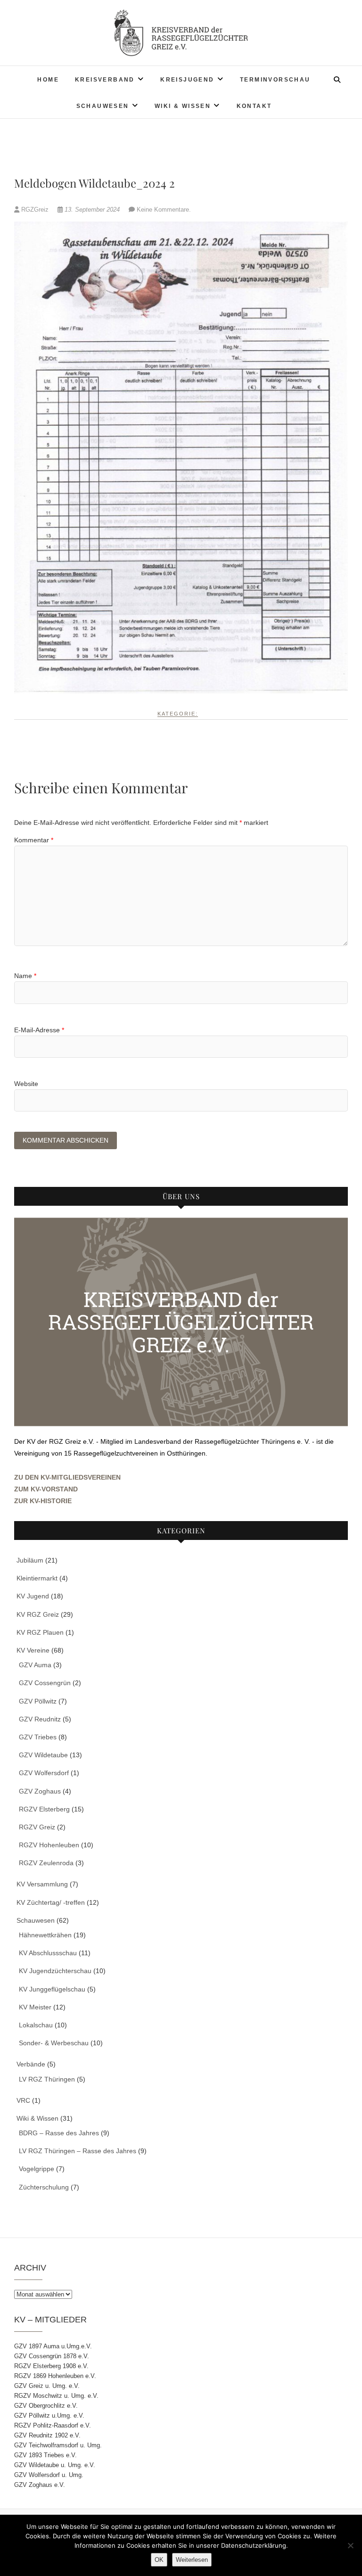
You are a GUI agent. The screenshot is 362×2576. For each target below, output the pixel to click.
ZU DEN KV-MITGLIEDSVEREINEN (67, 1477)
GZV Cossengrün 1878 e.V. (52, 2356)
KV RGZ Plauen (40, 1632)
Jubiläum (30, 1560)
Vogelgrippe (37, 2169)
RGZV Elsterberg (44, 1809)
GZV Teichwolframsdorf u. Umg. (58, 2445)
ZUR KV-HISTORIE (43, 1501)
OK (159, 2560)
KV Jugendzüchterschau (55, 1971)
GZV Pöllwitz (38, 1701)
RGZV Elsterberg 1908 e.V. (51, 2366)
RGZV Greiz (37, 1827)
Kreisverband (105, 80)
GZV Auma (35, 1665)
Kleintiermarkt (37, 1578)
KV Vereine (33, 1650)
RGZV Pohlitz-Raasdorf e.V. (53, 2425)
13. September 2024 (92, 210)
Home (48, 80)
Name (25, 976)
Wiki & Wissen (183, 106)
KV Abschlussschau (48, 1953)
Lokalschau (36, 2025)
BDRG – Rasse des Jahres (59, 2133)
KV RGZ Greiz (38, 1614)
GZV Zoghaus (40, 1791)
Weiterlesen (192, 2560)
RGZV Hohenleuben (49, 1845)
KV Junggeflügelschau (52, 1989)
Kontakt (254, 106)
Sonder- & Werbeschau (54, 2043)
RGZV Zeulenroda (46, 1863)
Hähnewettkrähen (45, 1935)
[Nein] (350, 2545)
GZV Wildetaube (43, 1755)
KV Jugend (33, 1596)
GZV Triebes (38, 1737)
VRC (23, 2100)
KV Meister (35, 2007)
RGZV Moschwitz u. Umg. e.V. (56, 2396)
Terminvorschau (275, 80)
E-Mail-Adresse (39, 1030)
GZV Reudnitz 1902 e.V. (47, 2435)
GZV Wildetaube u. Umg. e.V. (55, 2465)
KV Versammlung (42, 1884)
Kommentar (34, 840)
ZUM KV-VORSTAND (46, 1489)
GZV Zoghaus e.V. (40, 2485)
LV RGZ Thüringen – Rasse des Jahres (78, 2151)
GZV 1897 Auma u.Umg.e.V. (53, 2346)
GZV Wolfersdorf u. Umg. (49, 2475)
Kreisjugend (187, 80)
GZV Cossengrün (45, 1683)
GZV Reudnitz (40, 1719)
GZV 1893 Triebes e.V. (45, 2455)
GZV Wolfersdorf (44, 1773)
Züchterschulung (44, 2187)
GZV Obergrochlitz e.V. (46, 2406)
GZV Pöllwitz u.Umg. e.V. (49, 2416)
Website (26, 1084)
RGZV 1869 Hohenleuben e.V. (55, 2376)
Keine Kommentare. (164, 210)
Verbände (31, 2064)
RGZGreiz (35, 210)
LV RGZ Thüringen (47, 2079)
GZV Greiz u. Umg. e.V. (47, 2386)
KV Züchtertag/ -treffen (51, 1902)
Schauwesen (103, 106)
